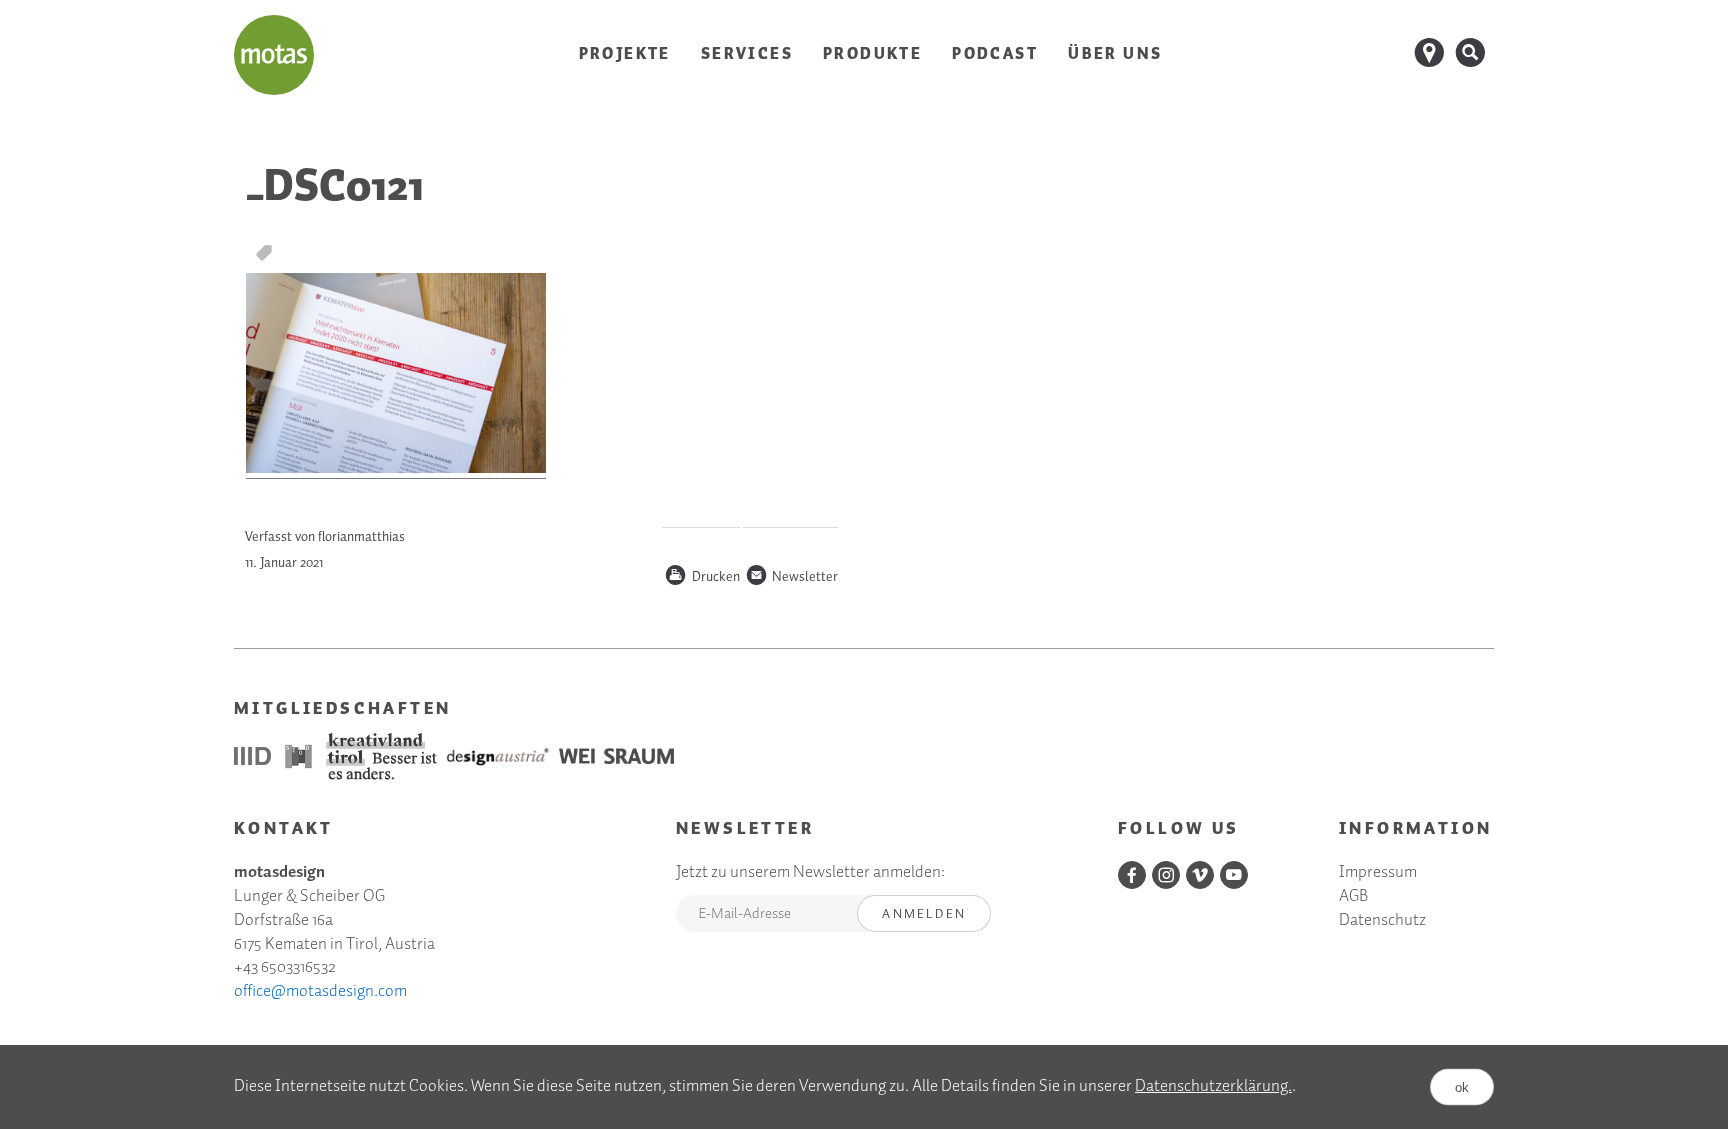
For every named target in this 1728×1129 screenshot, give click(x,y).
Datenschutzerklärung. (1213, 1086)
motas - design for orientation (274, 55)
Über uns (1115, 54)
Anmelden (924, 914)
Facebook (1132, 875)
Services (747, 54)
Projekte (625, 54)
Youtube (1234, 875)
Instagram (1166, 875)
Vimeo (1200, 875)
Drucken (702, 578)
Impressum (1378, 873)
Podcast (995, 54)
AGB (1353, 897)
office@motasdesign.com (320, 991)
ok (1462, 1086)
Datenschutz (1382, 921)
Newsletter (792, 578)
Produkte (872, 54)
